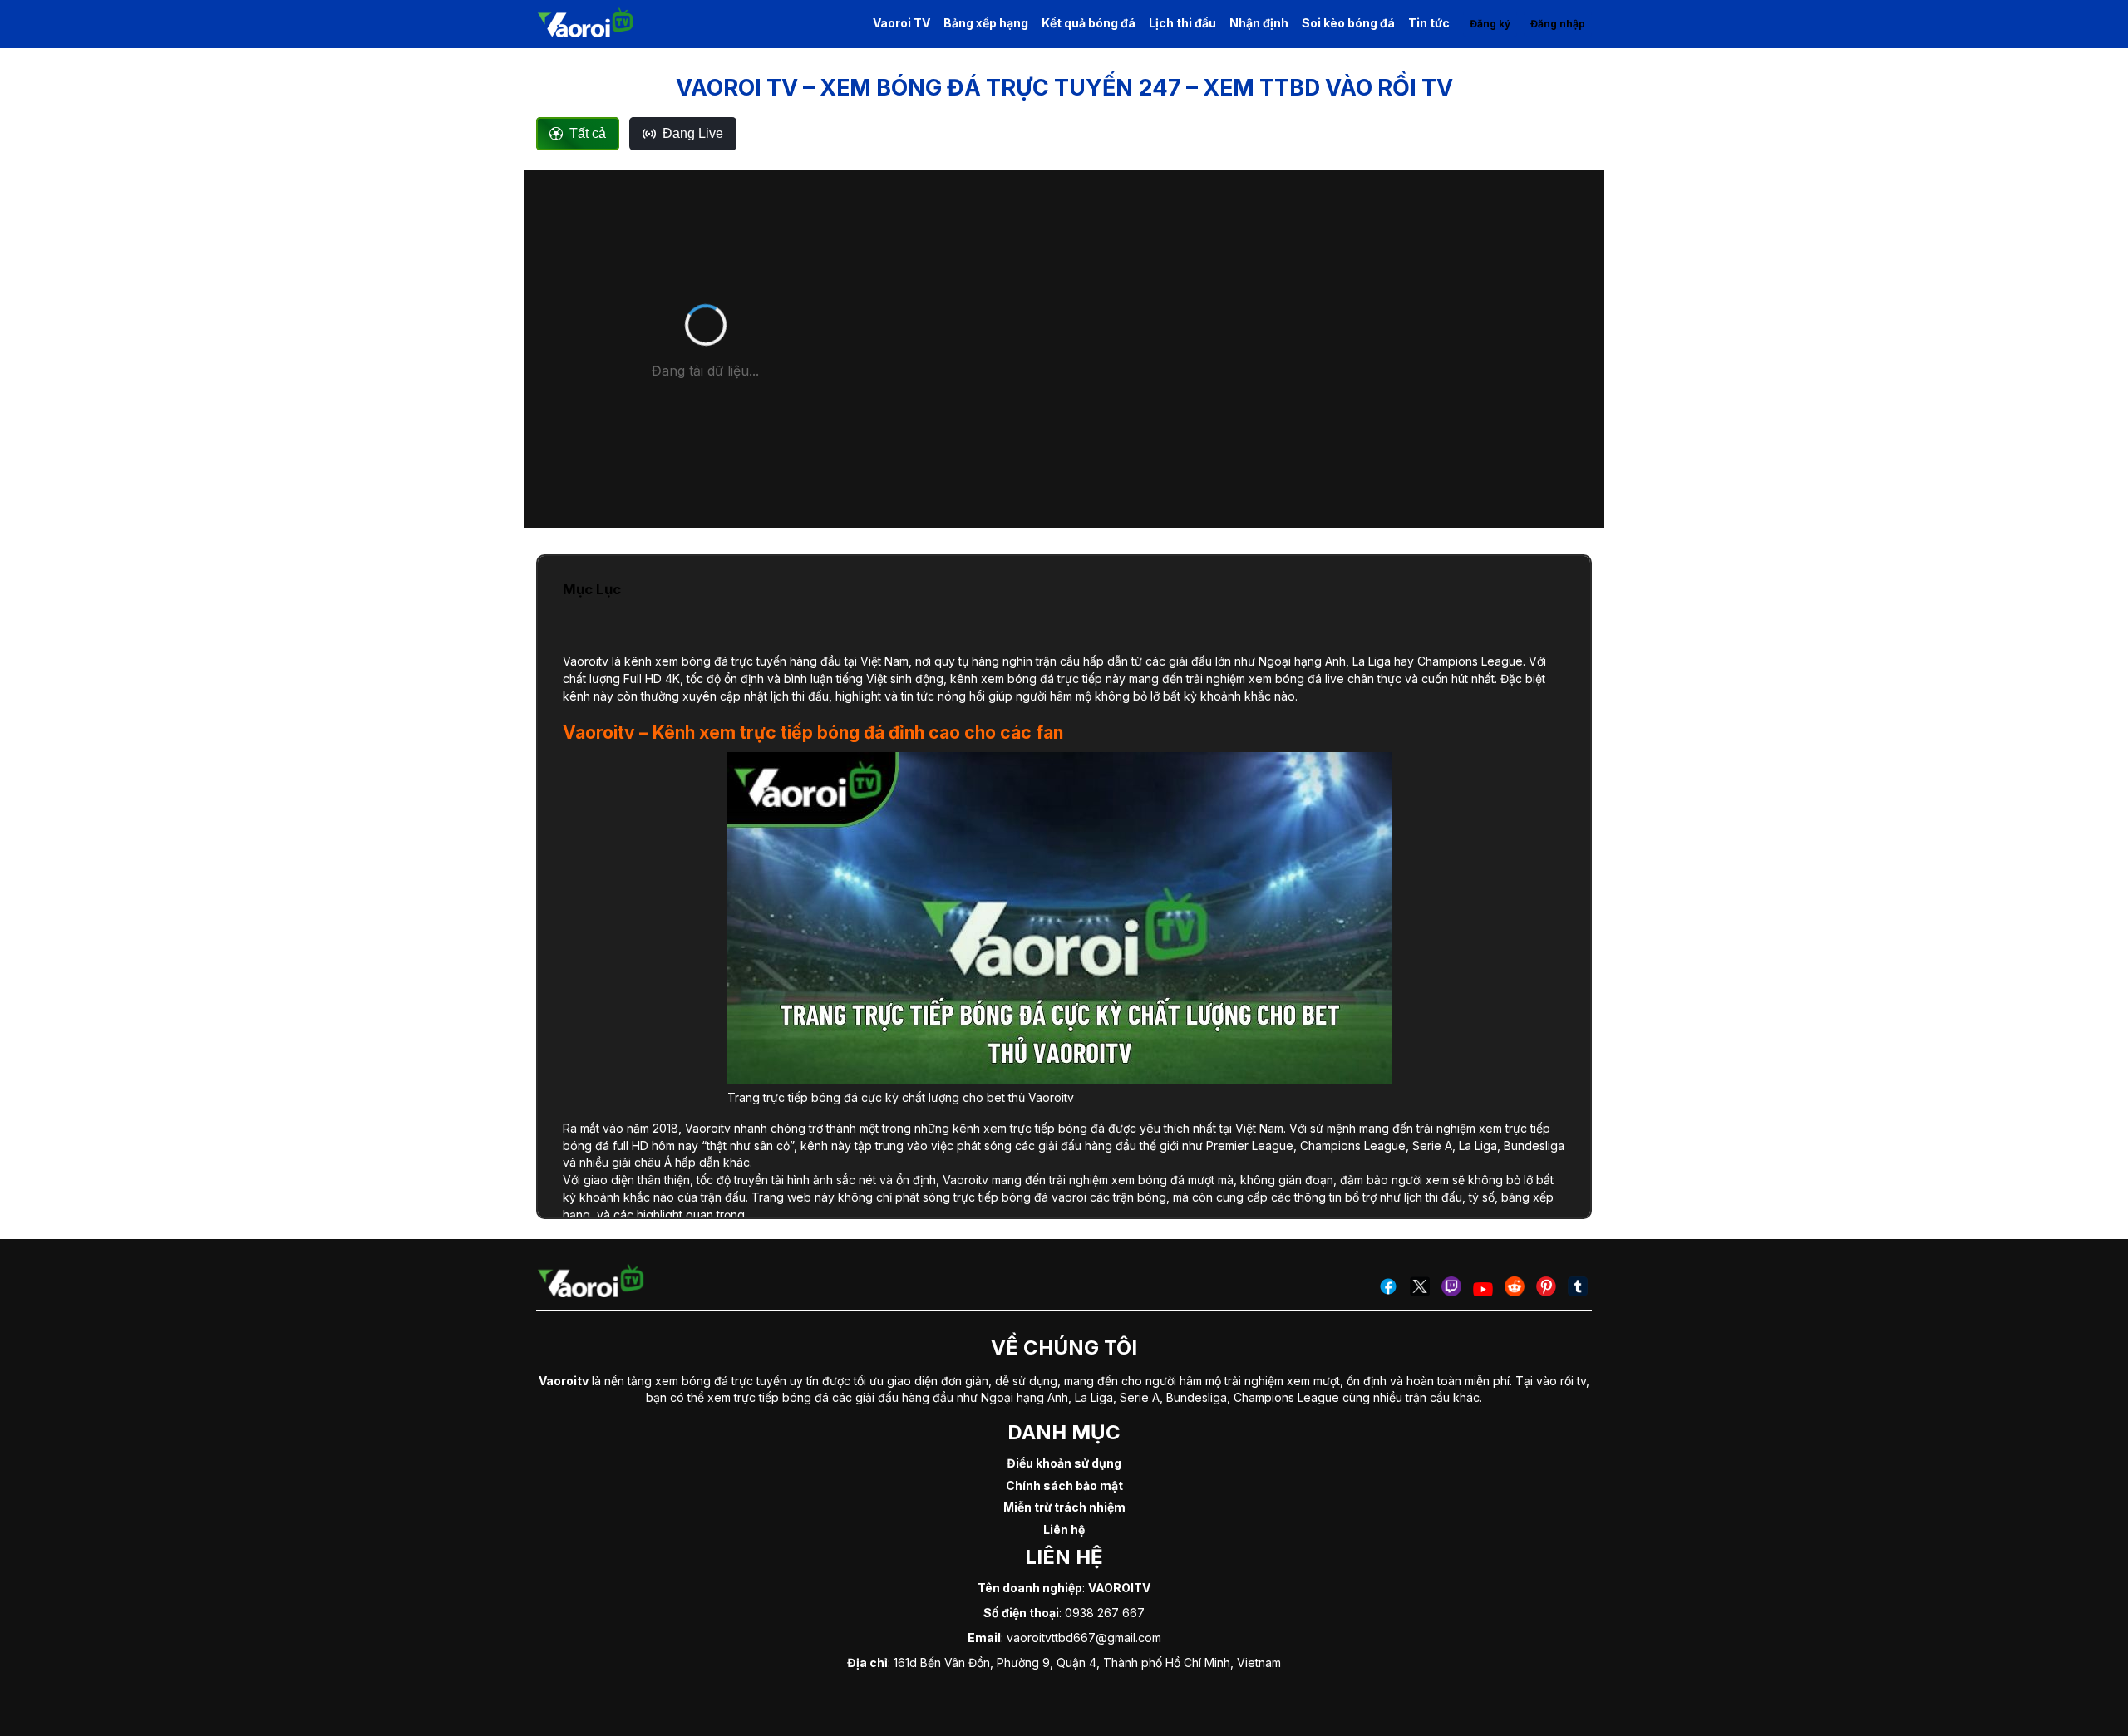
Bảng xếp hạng (986, 23)
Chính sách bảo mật (1064, 1485)
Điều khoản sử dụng (1064, 1463)
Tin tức (1429, 23)
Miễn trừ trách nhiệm (1064, 1507)
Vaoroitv (586, 661)
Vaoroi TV (901, 23)
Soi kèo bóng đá (1348, 23)
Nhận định (1259, 23)
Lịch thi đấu (1182, 23)
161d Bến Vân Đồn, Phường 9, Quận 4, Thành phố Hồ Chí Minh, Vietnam (1087, 1662)
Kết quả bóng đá (1089, 23)
